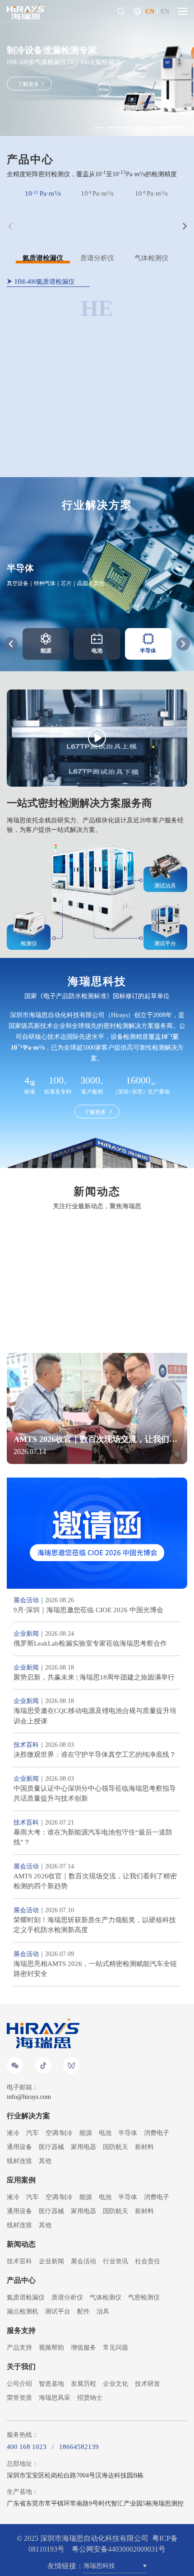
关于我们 (21, 2367)
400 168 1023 (27, 2447)
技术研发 (148, 2384)
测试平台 (58, 2311)
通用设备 (19, 2147)
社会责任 (148, 2261)
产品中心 (21, 2280)
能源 (86, 2133)
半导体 (128, 2133)
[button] (183, 644)
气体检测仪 (106, 2297)
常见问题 (115, 2348)
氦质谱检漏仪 (26, 2297)
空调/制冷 (59, 2133)
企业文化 (115, 2384)
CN (150, 12)
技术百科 (19, 2261)
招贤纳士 (90, 2398)
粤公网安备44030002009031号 (119, 2549)
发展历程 (83, 2384)
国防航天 (115, 2147)
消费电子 (157, 2133)
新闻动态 (21, 2244)
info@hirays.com (29, 2097)
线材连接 (19, 2161)
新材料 (144, 2147)
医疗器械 (51, 2147)
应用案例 (21, 2180)
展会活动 (83, 2261)
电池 (105, 2133)
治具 (103, 2311)
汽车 (32, 2133)
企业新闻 (51, 2261)
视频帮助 (51, 2348)
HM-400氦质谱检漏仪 (45, 282)
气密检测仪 (144, 2297)
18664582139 (79, 2447)
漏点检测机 (23, 2311)
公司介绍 (19, 2384)
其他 (45, 2161)
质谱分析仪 (67, 2297)
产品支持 (19, 2348)
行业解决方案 (28, 2116)
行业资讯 (115, 2261)
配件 (83, 2311)
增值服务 (83, 2348)
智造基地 (51, 2384)
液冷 (13, 2133)
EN (165, 12)
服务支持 (21, 2330)
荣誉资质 (19, 2398)
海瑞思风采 (55, 2398)
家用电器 (83, 2147)
